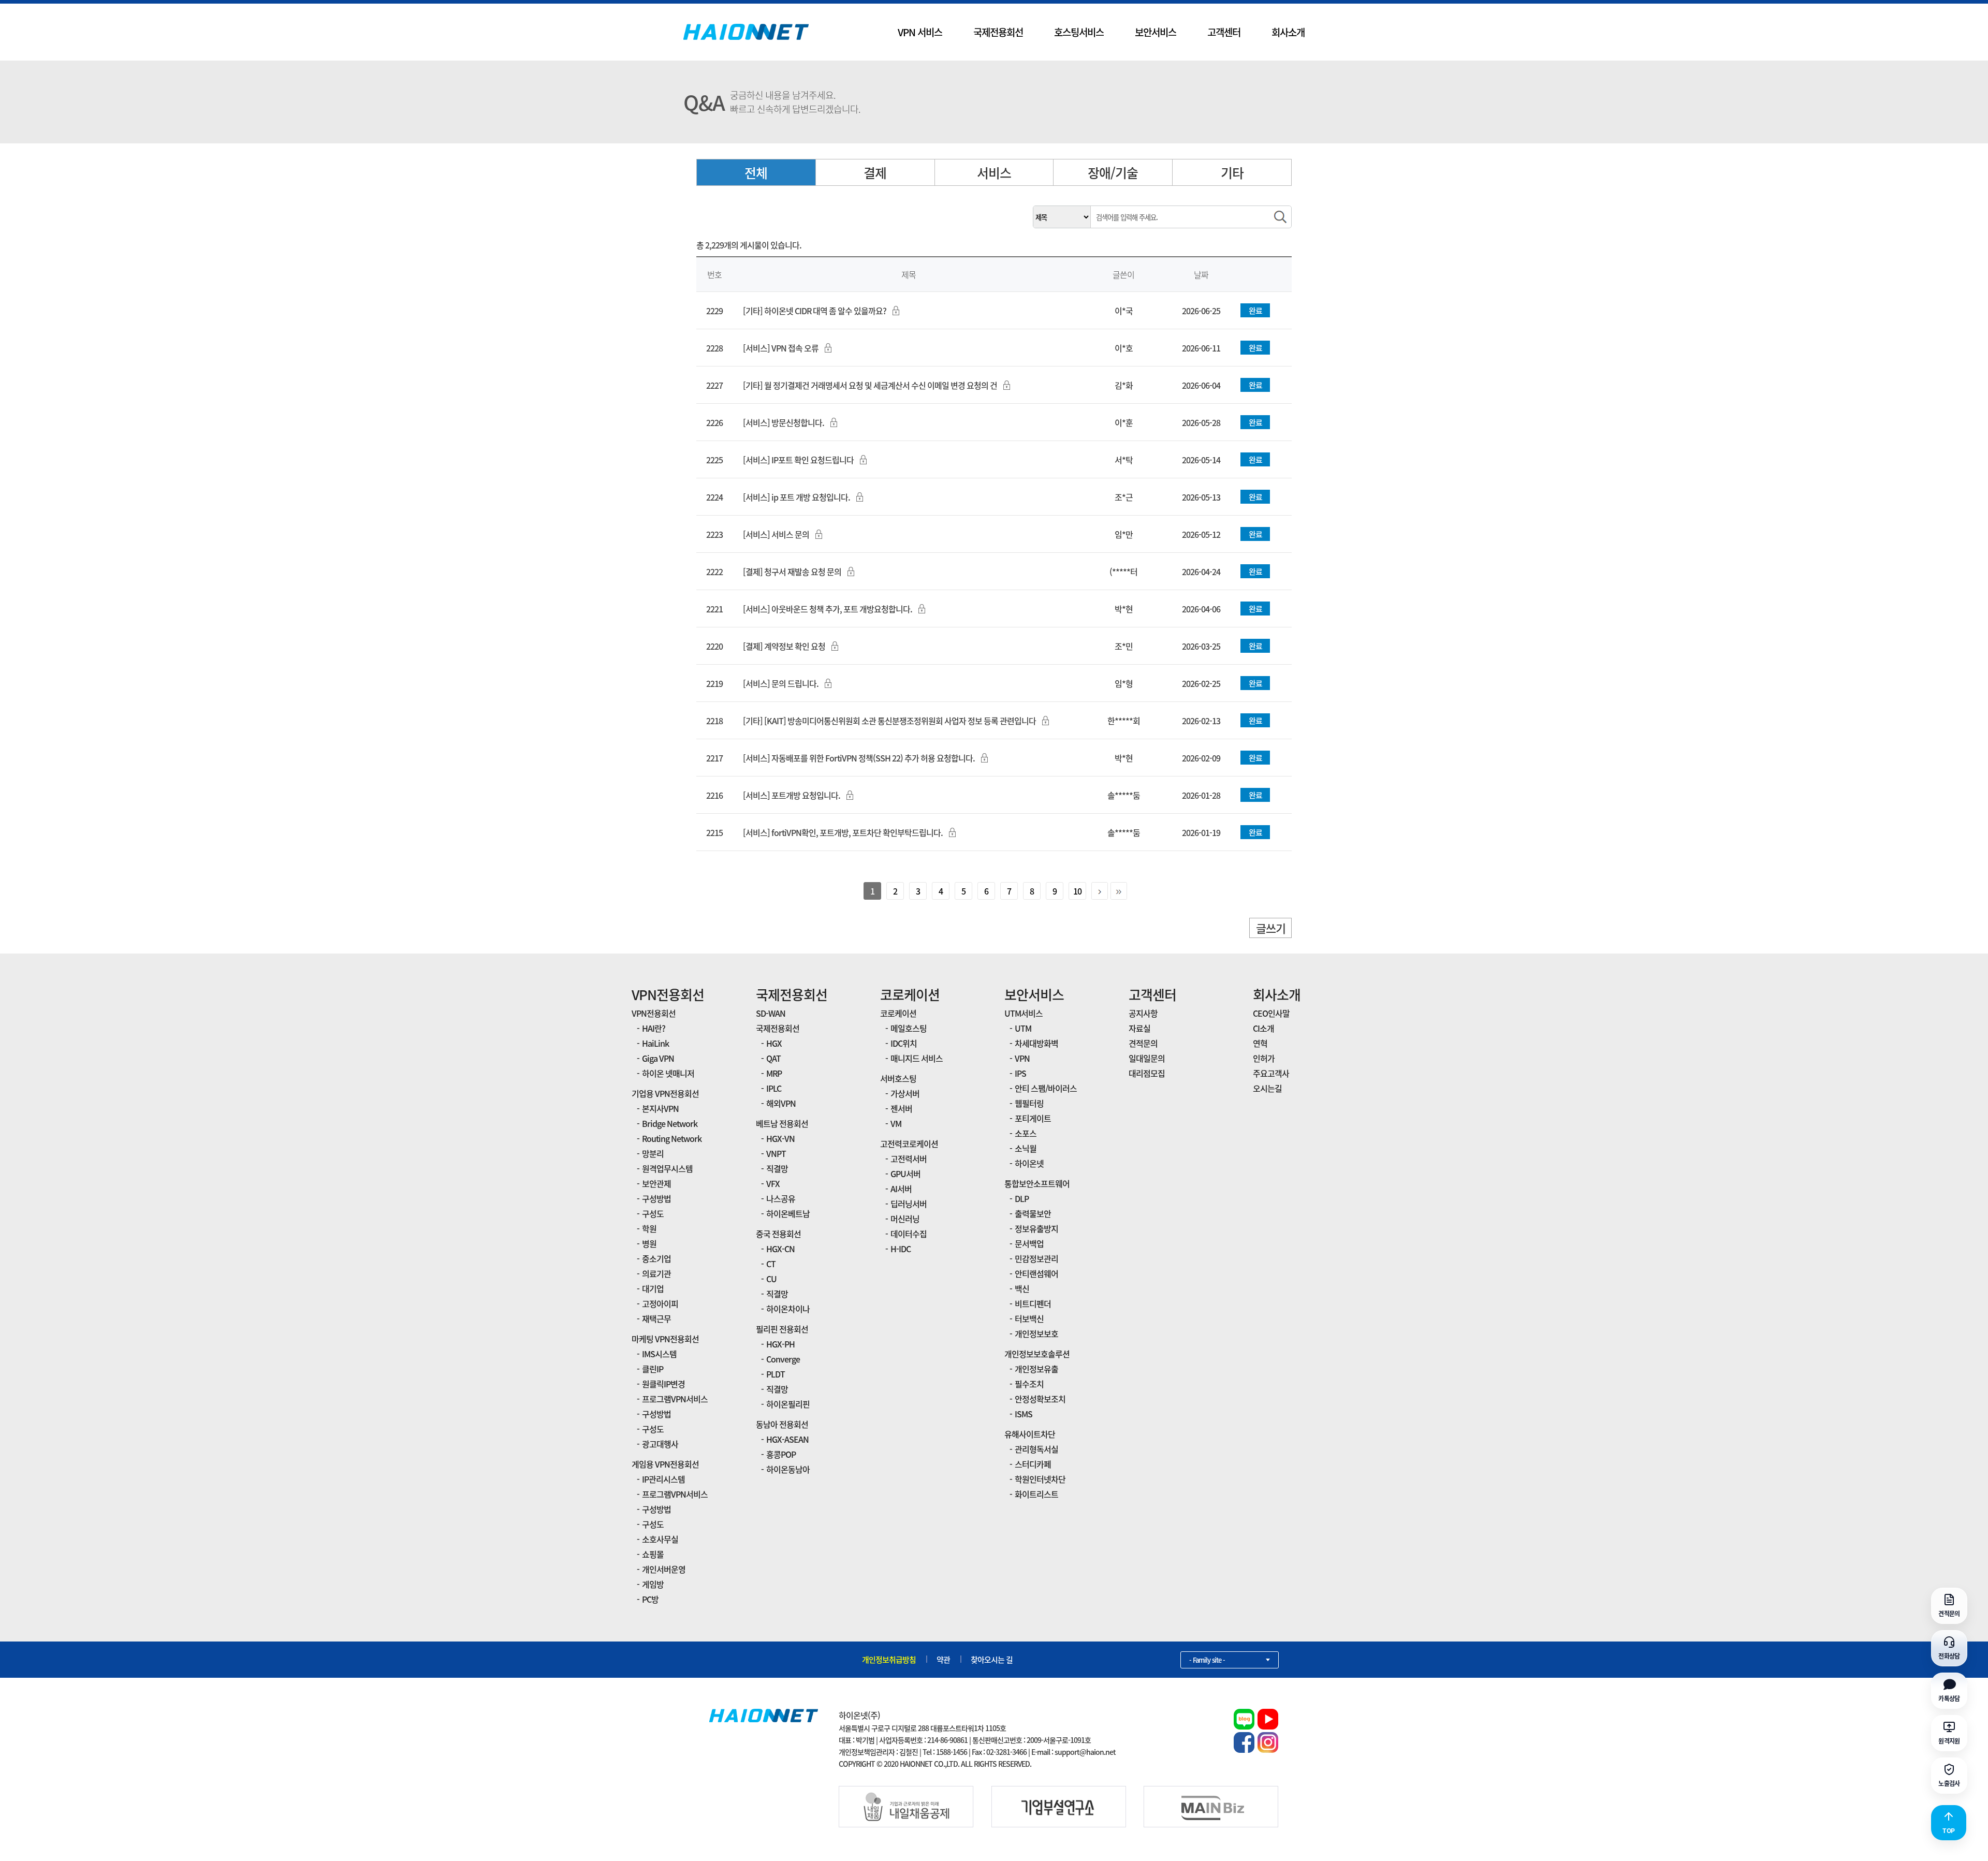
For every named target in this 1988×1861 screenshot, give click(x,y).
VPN (1022, 1058)
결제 (875, 173)
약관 (943, 1660)
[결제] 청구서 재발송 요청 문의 (792, 572)
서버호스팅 (898, 1078)
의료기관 (656, 1273)
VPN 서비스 (920, 32)
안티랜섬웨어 (1036, 1273)
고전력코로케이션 (909, 1144)
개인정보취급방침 (889, 1660)
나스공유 (781, 1198)
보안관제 (656, 1183)
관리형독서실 (1036, 1449)
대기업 (653, 1288)
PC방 (650, 1599)
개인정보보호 (1036, 1334)
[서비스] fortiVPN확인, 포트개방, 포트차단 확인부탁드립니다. (843, 832)
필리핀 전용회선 (782, 1329)
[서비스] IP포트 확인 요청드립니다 (798, 460)
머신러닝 (905, 1219)
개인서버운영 (664, 1569)
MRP (774, 1073)
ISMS (1024, 1414)
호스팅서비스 (1079, 32)
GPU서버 (905, 1174)
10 (1077, 891)
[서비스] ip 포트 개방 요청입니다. (796, 497)
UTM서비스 (1024, 1013)
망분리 (653, 1153)
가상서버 (905, 1093)
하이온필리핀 (788, 1404)
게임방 (653, 1584)
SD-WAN (771, 1013)
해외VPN (781, 1103)
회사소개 (1288, 32)
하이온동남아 (788, 1469)
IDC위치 (904, 1043)
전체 (756, 173)
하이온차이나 (788, 1309)
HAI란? (654, 1028)
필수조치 (1029, 1384)
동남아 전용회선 (782, 1424)
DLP (1022, 1198)
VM (896, 1123)
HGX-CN (780, 1249)
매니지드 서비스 (917, 1058)
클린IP (653, 1369)
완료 (1255, 311)
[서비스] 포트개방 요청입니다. (792, 795)
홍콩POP (781, 1454)
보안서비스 (1156, 32)
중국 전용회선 (778, 1234)
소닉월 (1026, 1148)
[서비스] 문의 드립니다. (781, 683)
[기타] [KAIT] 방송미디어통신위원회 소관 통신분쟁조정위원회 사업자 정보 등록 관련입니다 (889, 721)
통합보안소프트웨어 (1037, 1183)
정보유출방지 (1036, 1228)
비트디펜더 (1033, 1303)
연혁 (1260, 1043)
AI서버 (901, 1189)
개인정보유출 (1036, 1369)
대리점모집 (1147, 1073)
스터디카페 (1033, 1464)
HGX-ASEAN (787, 1439)
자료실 (1139, 1028)
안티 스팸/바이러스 (1046, 1088)
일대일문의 (1147, 1058)
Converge (783, 1359)
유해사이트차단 (1030, 1434)
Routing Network (672, 1138)
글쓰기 (1271, 928)
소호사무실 (660, 1539)
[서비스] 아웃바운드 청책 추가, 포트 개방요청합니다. (828, 609)
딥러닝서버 (909, 1204)
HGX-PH (780, 1344)
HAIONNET (746, 32)
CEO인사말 (1271, 1013)
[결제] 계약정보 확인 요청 (784, 646)
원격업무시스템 (667, 1168)
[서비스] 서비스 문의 (776, 534)
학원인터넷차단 (1040, 1479)
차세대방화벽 (1036, 1043)
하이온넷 (1029, 1163)
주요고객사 (1271, 1073)
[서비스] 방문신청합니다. (784, 422)
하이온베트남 (788, 1213)
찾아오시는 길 (992, 1660)
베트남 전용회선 (782, 1123)
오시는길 (1267, 1088)
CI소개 (1263, 1028)
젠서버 (901, 1108)
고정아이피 (660, 1303)
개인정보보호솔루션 (1037, 1354)
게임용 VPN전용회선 (665, 1464)
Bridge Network (670, 1123)
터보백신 (1029, 1318)
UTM (1023, 1028)
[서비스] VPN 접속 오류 (781, 348)
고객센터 (1224, 32)
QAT (773, 1058)
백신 (1022, 1288)
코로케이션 (910, 994)
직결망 (777, 1168)
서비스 (994, 173)
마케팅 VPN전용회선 (665, 1339)
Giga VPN (658, 1058)
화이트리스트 (1036, 1494)
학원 (649, 1228)
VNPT (776, 1153)
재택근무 (656, 1318)
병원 (649, 1243)
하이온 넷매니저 (668, 1073)
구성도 (653, 1213)
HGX (774, 1043)
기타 (1232, 173)
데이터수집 (909, 1234)
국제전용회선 (998, 32)
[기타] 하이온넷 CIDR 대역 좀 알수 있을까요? (815, 311)
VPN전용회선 (668, 994)
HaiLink (655, 1043)
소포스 (1026, 1133)
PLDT (776, 1374)
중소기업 (656, 1258)
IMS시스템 (659, 1354)
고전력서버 (909, 1159)
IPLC (774, 1088)
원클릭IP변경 (663, 1384)
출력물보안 (1033, 1213)
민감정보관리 (1036, 1258)
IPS (1020, 1073)
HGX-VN (780, 1138)
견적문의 (1143, 1043)
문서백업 (1029, 1243)
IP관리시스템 (663, 1479)
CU (771, 1279)
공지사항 (1143, 1013)
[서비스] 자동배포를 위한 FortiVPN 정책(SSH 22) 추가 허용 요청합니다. (859, 758)
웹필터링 (1029, 1103)
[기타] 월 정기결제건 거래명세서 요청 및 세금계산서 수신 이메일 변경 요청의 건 (870, 385)
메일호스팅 (909, 1028)
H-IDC (901, 1249)
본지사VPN (660, 1108)
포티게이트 (1033, 1118)
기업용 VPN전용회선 (665, 1093)
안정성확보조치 (1040, 1399)
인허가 (1264, 1058)
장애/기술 (1113, 173)
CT (771, 1264)
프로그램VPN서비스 (675, 1399)
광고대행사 (660, 1444)
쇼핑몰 (653, 1554)
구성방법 (656, 1198)
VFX (773, 1183)
